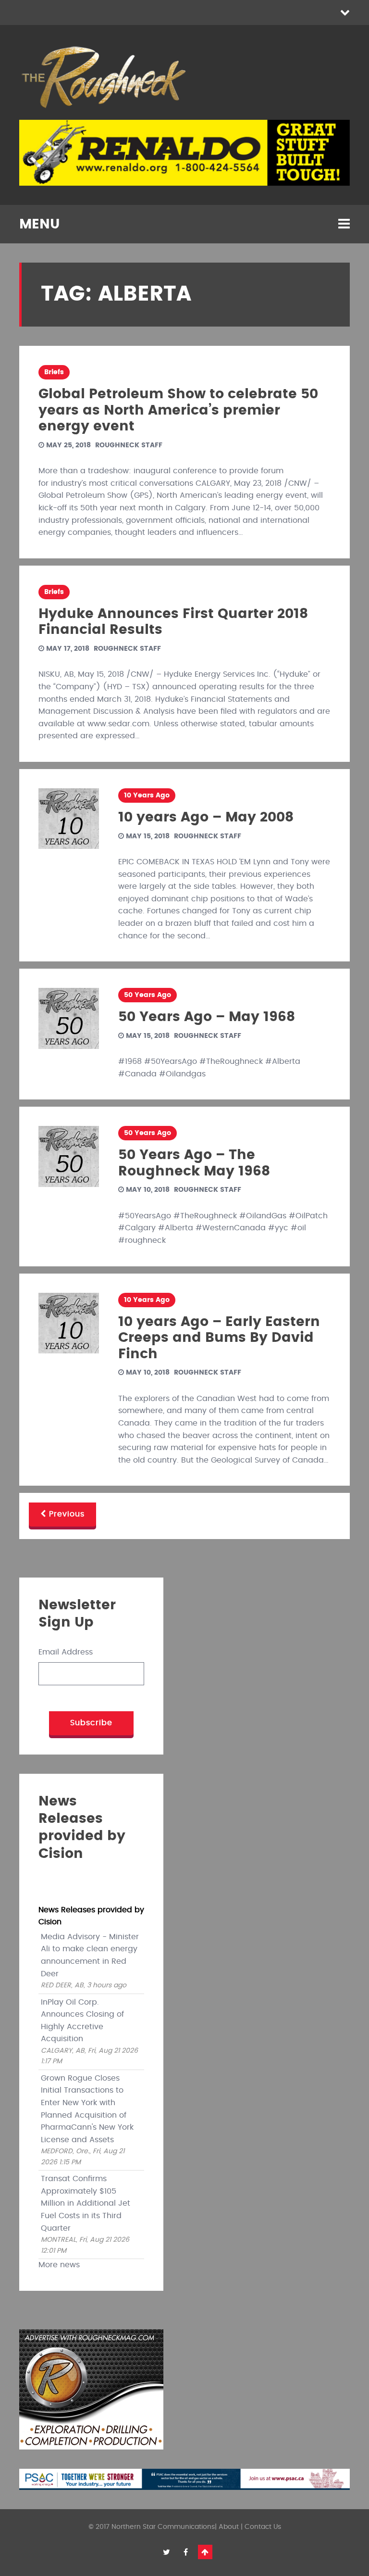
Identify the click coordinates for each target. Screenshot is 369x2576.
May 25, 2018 (68, 445)
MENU (39, 225)
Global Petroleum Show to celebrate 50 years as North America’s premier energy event (178, 410)
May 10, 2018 (147, 1190)
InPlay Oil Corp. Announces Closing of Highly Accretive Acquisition (82, 2021)
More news (59, 2265)
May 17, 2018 (67, 649)
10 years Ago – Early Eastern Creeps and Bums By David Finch (219, 1338)
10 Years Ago (147, 796)
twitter (167, 2552)
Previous (65, 1514)
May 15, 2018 (147, 836)
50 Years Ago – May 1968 (207, 1017)
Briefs (54, 372)
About (229, 2527)
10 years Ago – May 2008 (206, 818)
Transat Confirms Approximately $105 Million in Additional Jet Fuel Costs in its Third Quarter (86, 2203)
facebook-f (186, 2552)
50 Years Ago (148, 995)
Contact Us (263, 2527)
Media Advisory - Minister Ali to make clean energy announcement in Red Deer (90, 1955)
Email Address (66, 1652)
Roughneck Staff (129, 445)
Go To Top (205, 2552)
